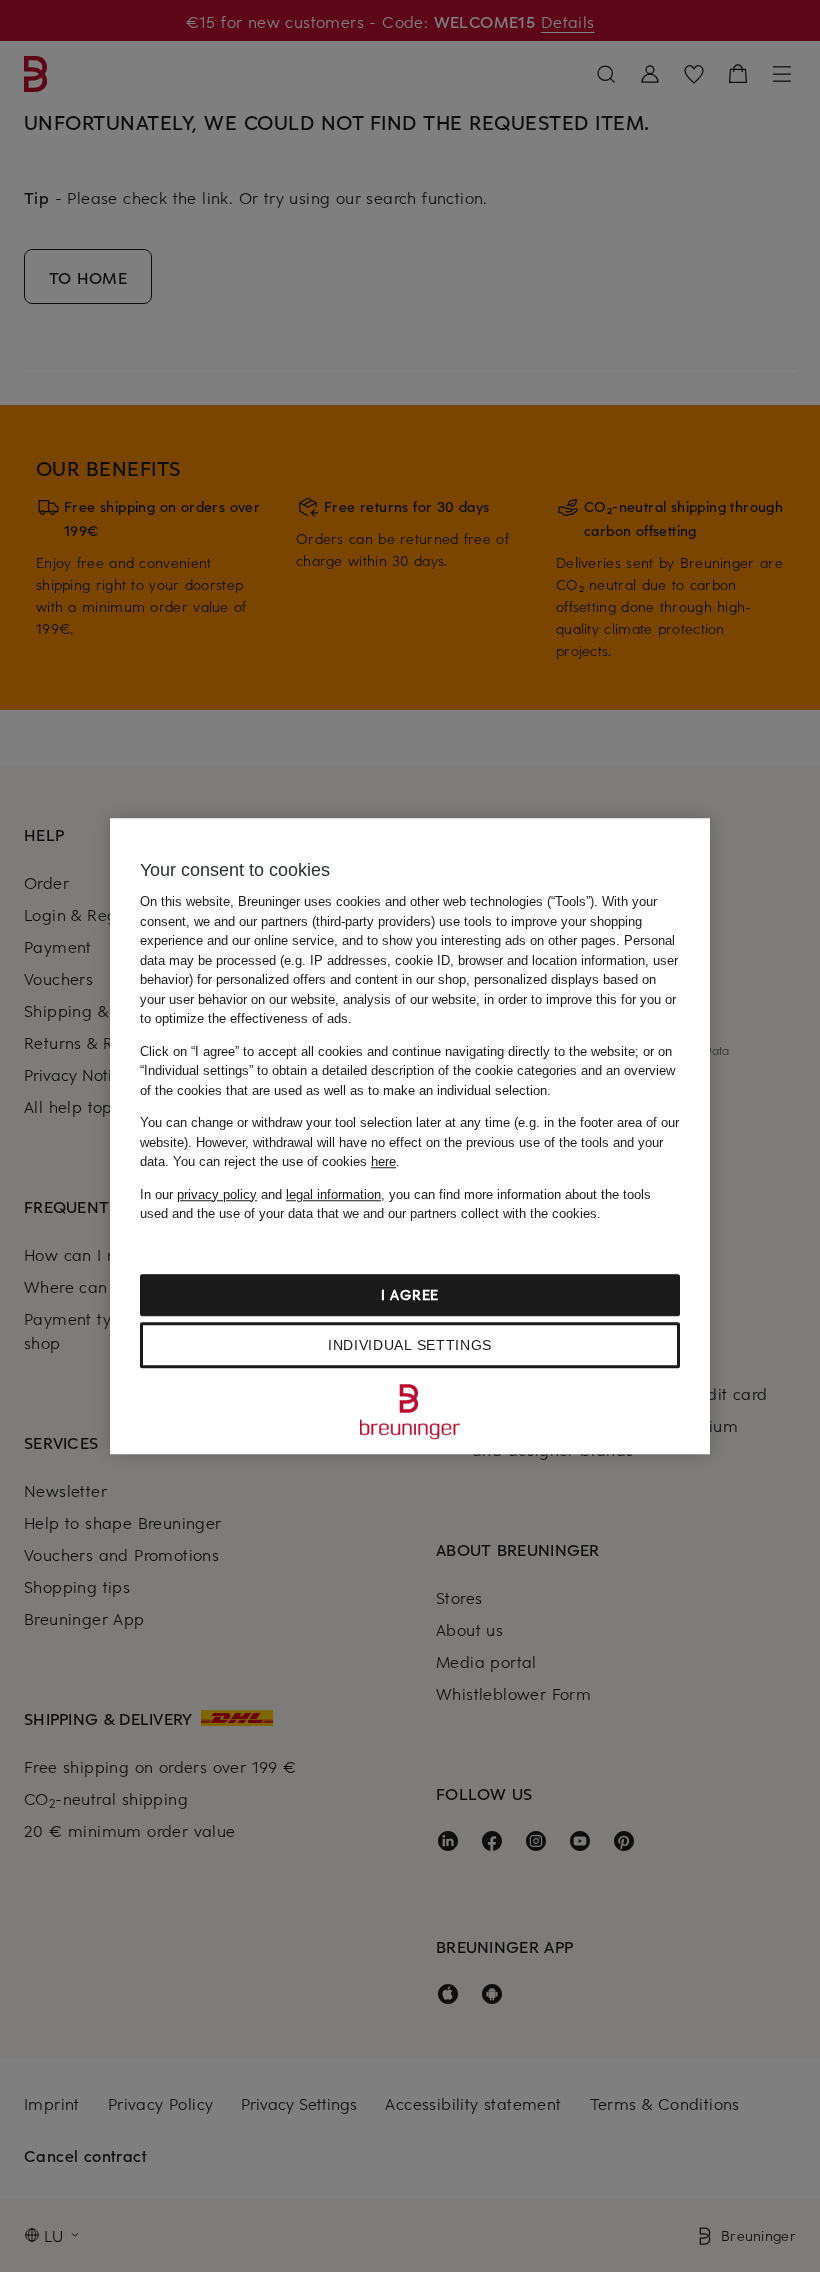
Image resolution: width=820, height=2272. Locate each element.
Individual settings (410, 1345)
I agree (410, 1294)
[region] (410, 1136)
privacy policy (217, 1194)
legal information (333, 1194)
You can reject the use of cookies (284, 1161)
